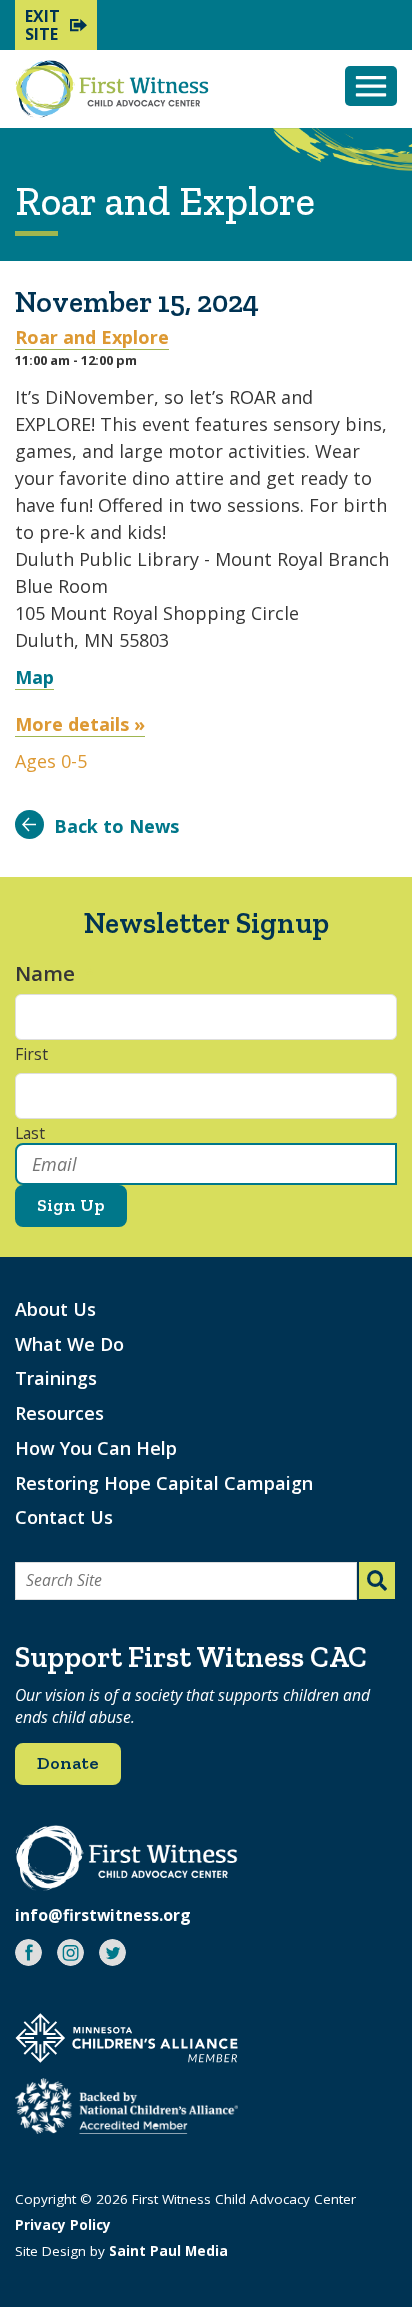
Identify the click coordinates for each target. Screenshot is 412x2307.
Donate (68, 1763)
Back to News (116, 826)
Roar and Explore (92, 337)
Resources (59, 1413)
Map (34, 677)
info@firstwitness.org (103, 1915)
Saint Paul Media (168, 2251)
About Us (55, 1309)
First (31, 1055)
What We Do (69, 1344)
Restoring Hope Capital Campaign (164, 1483)
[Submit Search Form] (377, 1580)
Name (55, 973)
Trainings (56, 1378)
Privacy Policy (63, 2225)
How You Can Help (96, 1448)
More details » (80, 724)
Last (30, 1134)
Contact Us (64, 1517)
